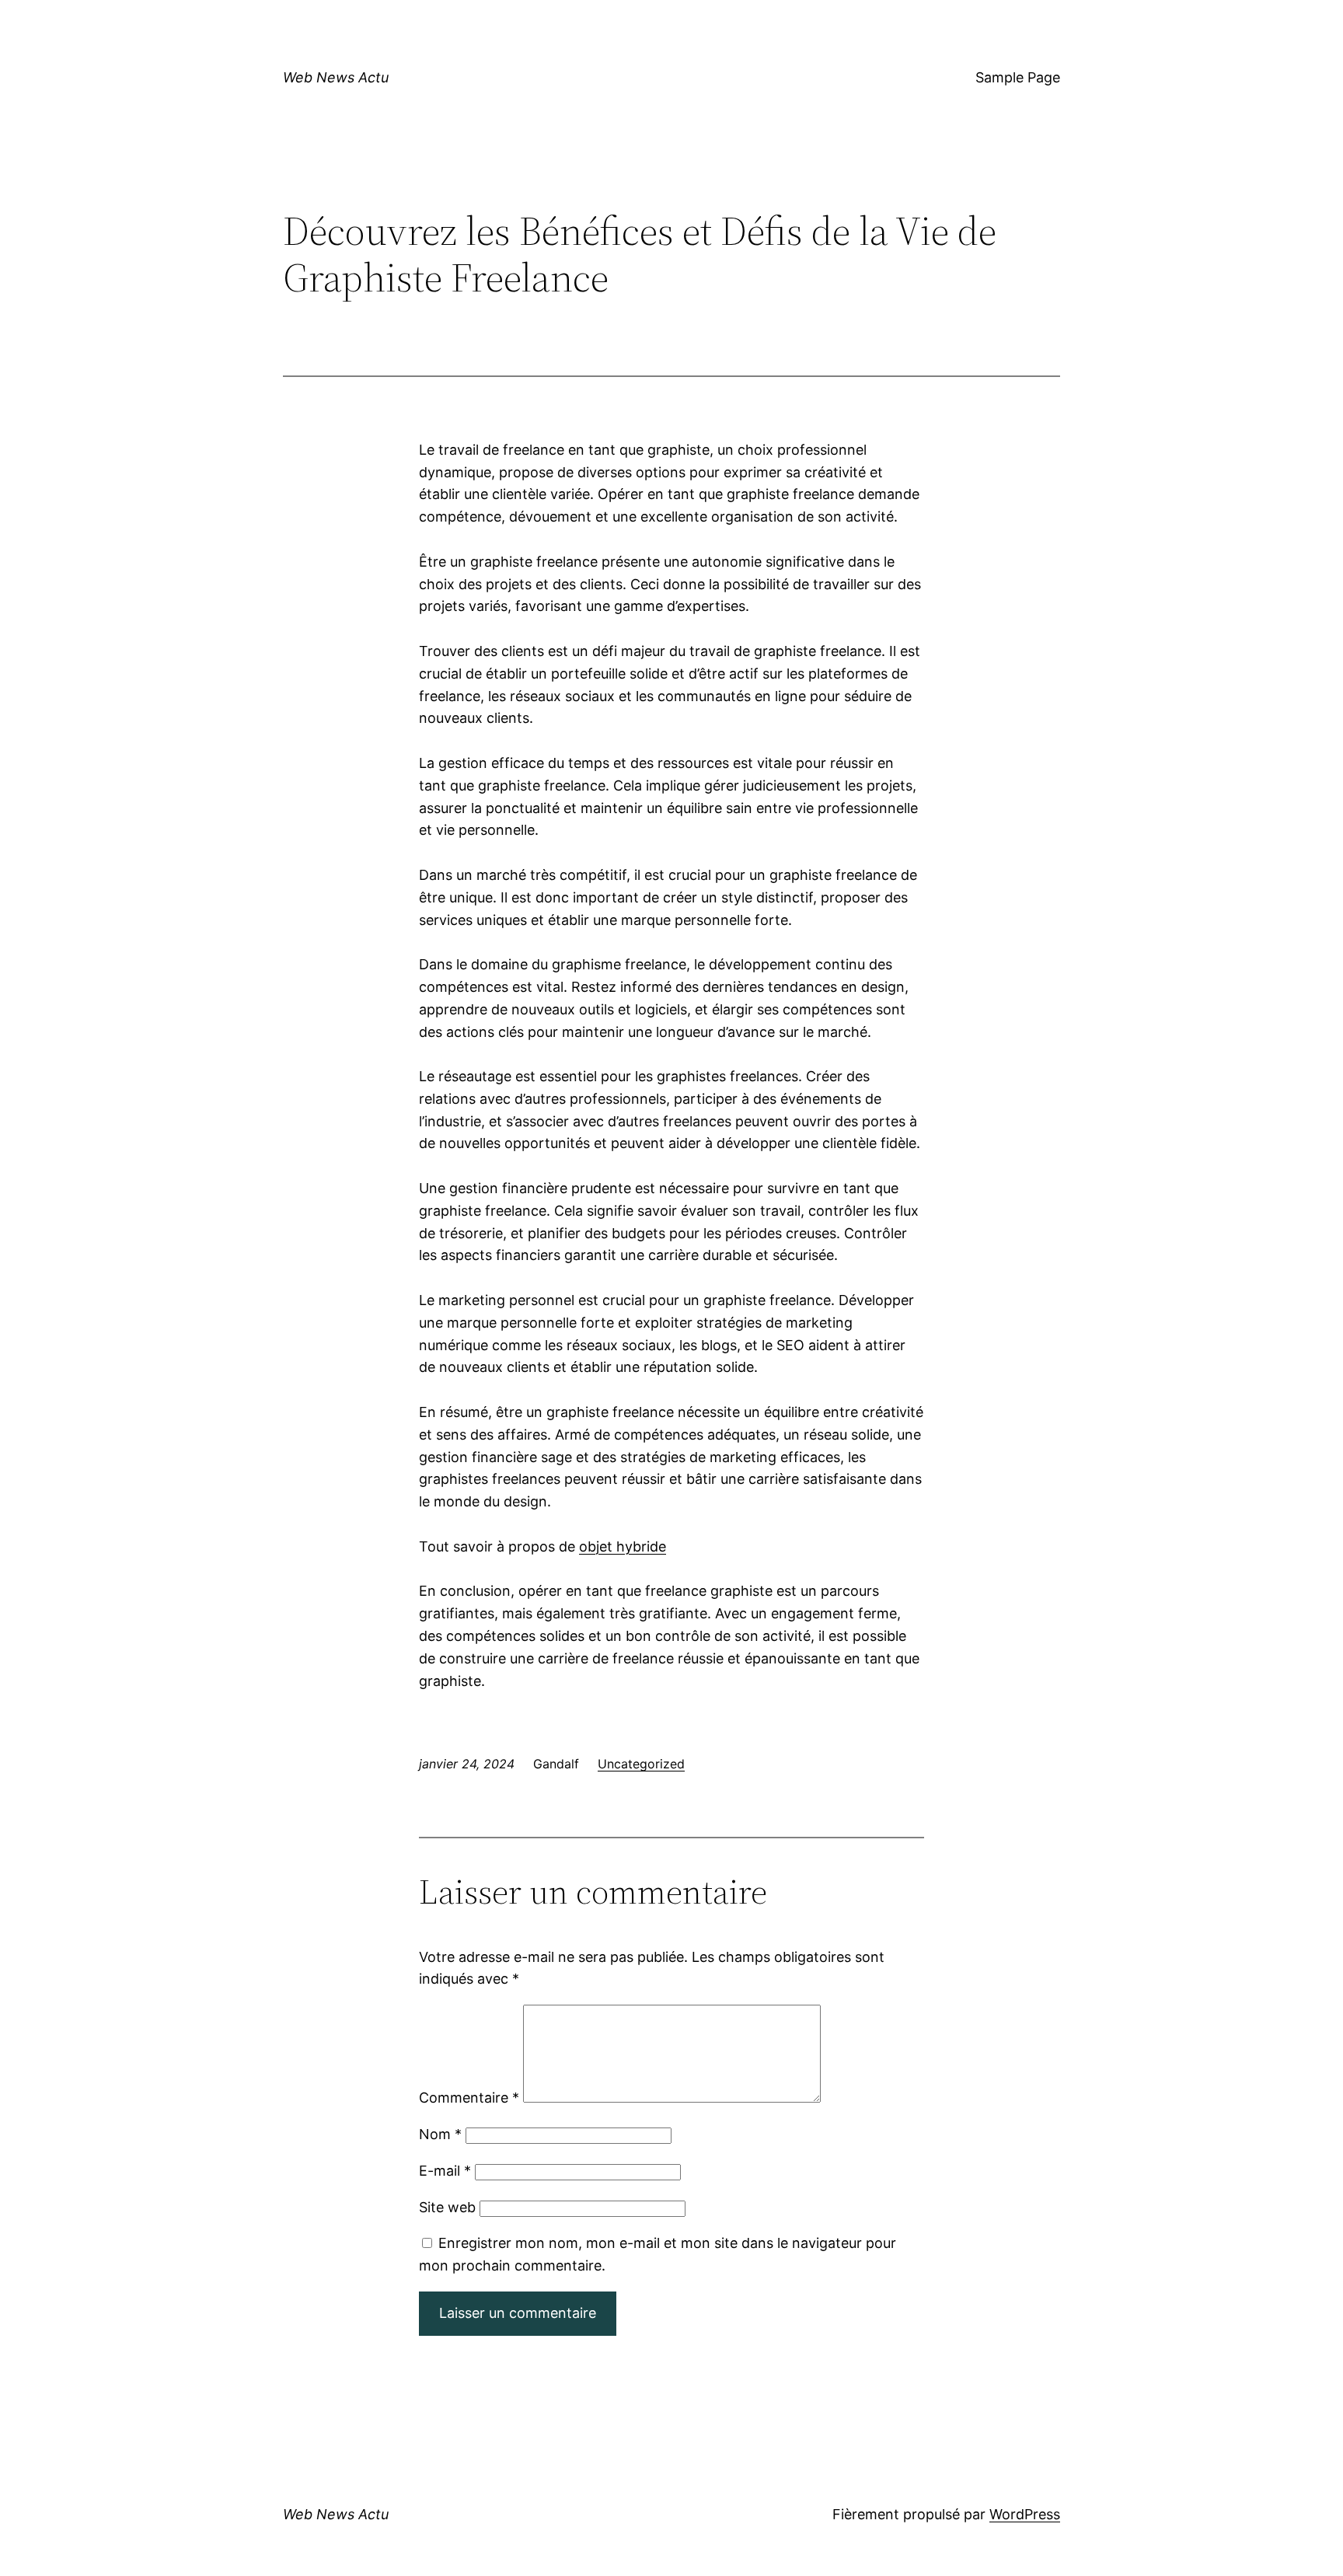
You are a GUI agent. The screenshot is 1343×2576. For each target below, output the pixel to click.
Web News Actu (336, 77)
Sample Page (1018, 77)
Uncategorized (641, 1764)
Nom (440, 2134)
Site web (447, 2207)
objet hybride (623, 1546)
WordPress (1025, 2514)
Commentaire (469, 2098)
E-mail (445, 2171)
